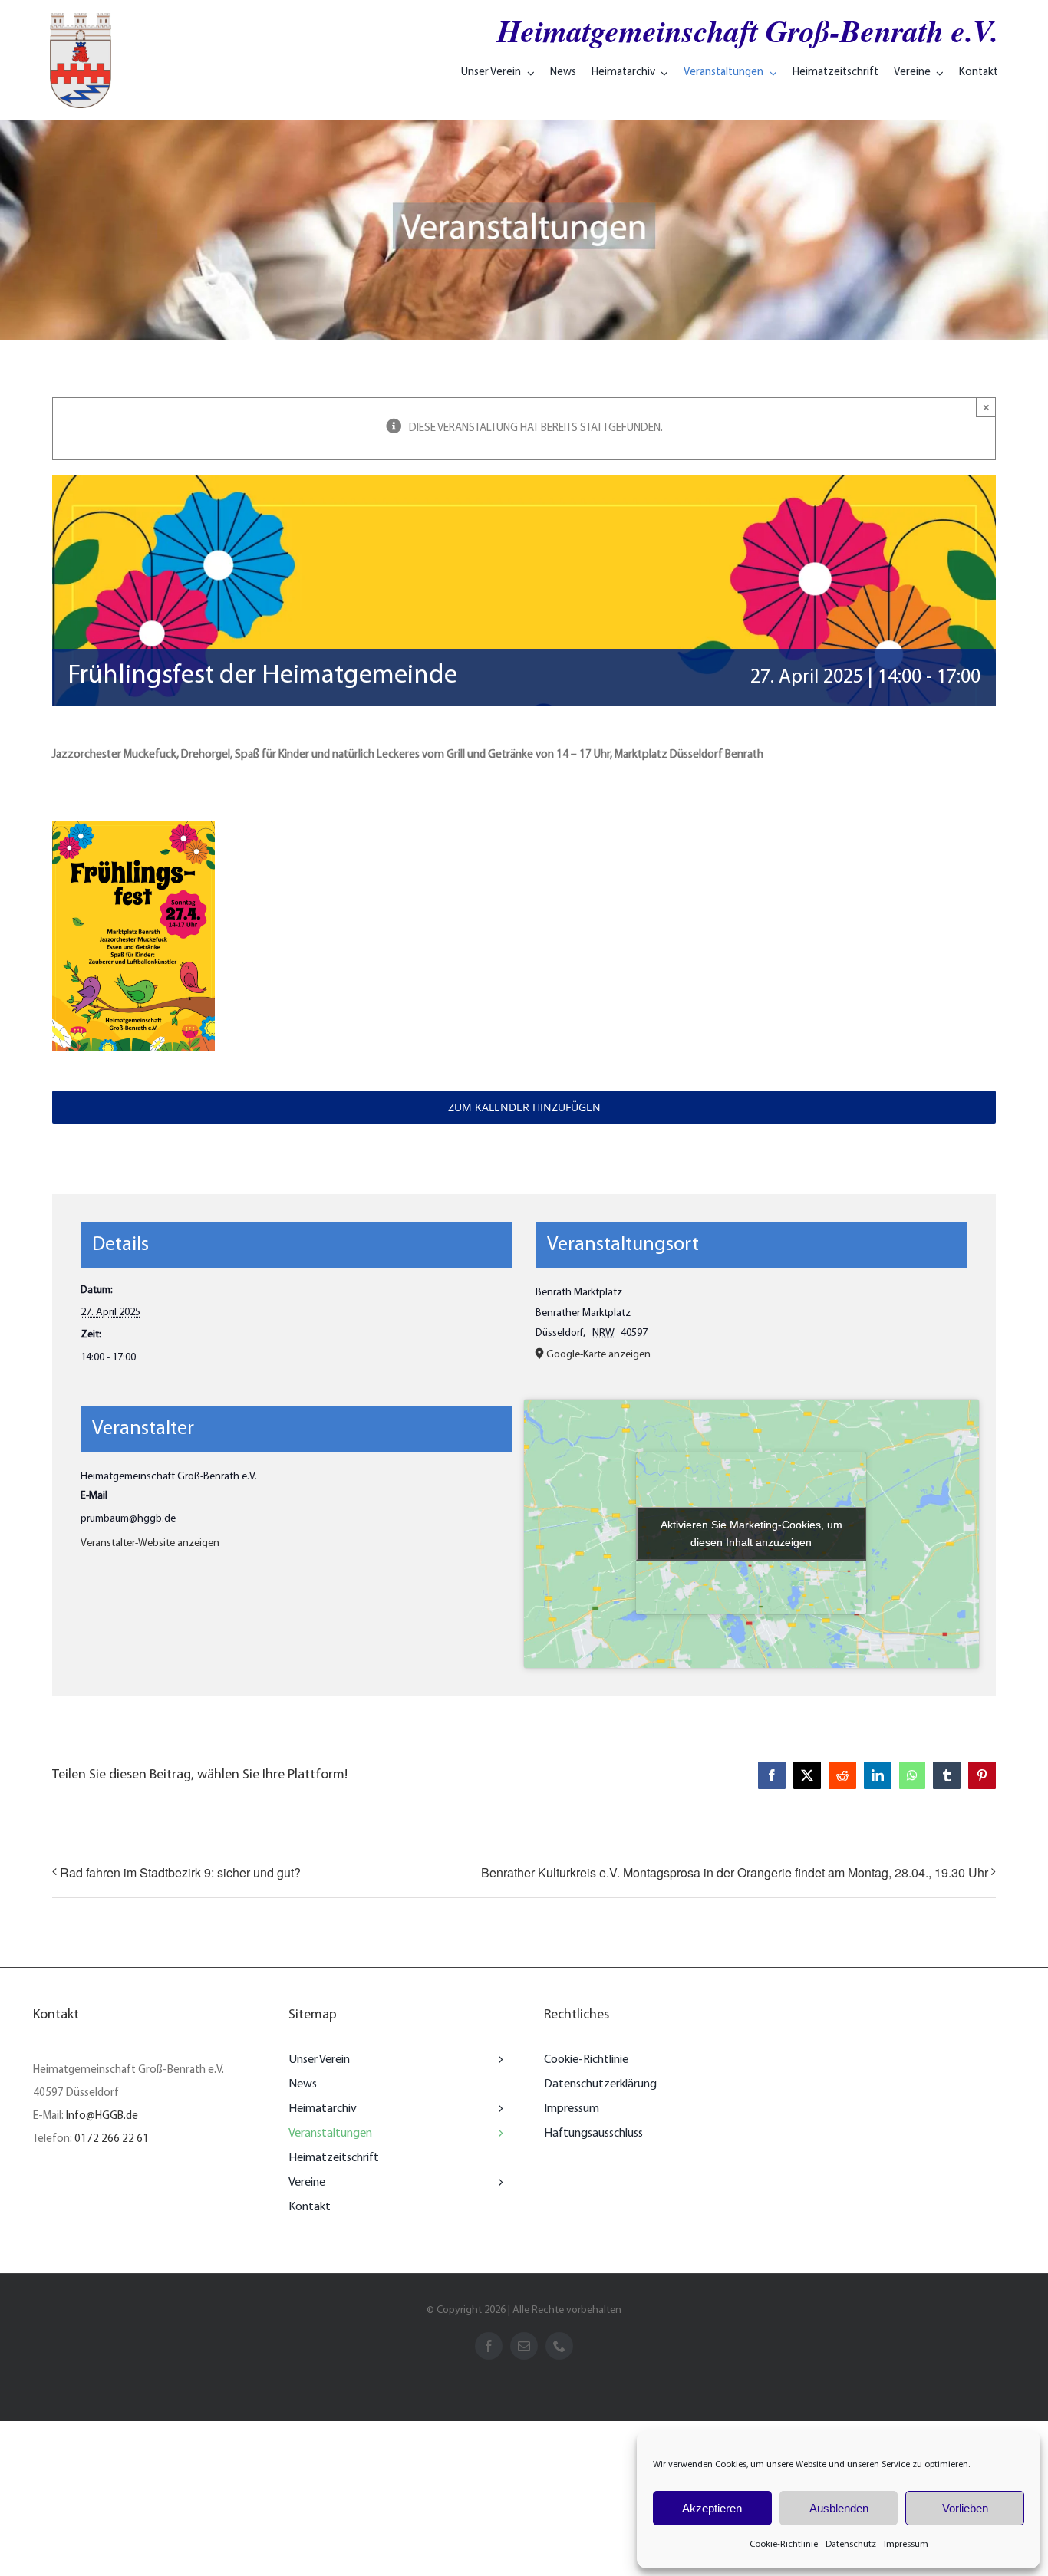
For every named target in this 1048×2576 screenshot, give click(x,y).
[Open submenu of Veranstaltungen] (497, 2134)
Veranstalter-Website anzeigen (150, 1543)
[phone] (559, 2346)
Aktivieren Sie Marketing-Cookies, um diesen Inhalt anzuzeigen (751, 1533)
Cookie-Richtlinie (784, 2545)
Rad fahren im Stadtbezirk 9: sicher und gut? (180, 1872)
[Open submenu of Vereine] (497, 2183)
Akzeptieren (712, 2508)
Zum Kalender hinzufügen (524, 1107)
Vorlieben (965, 2508)
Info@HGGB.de (102, 2116)
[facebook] (489, 2346)
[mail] (524, 2346)
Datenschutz (851, 2545)
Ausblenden (839, 2508)
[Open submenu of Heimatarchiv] (497, 2109)
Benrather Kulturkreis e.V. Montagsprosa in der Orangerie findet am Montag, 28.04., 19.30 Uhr (735, 1872)
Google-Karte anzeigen (598, 1355)
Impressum (906, 2545)
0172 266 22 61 (112, 2139)
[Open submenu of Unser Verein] (497, 2060)
